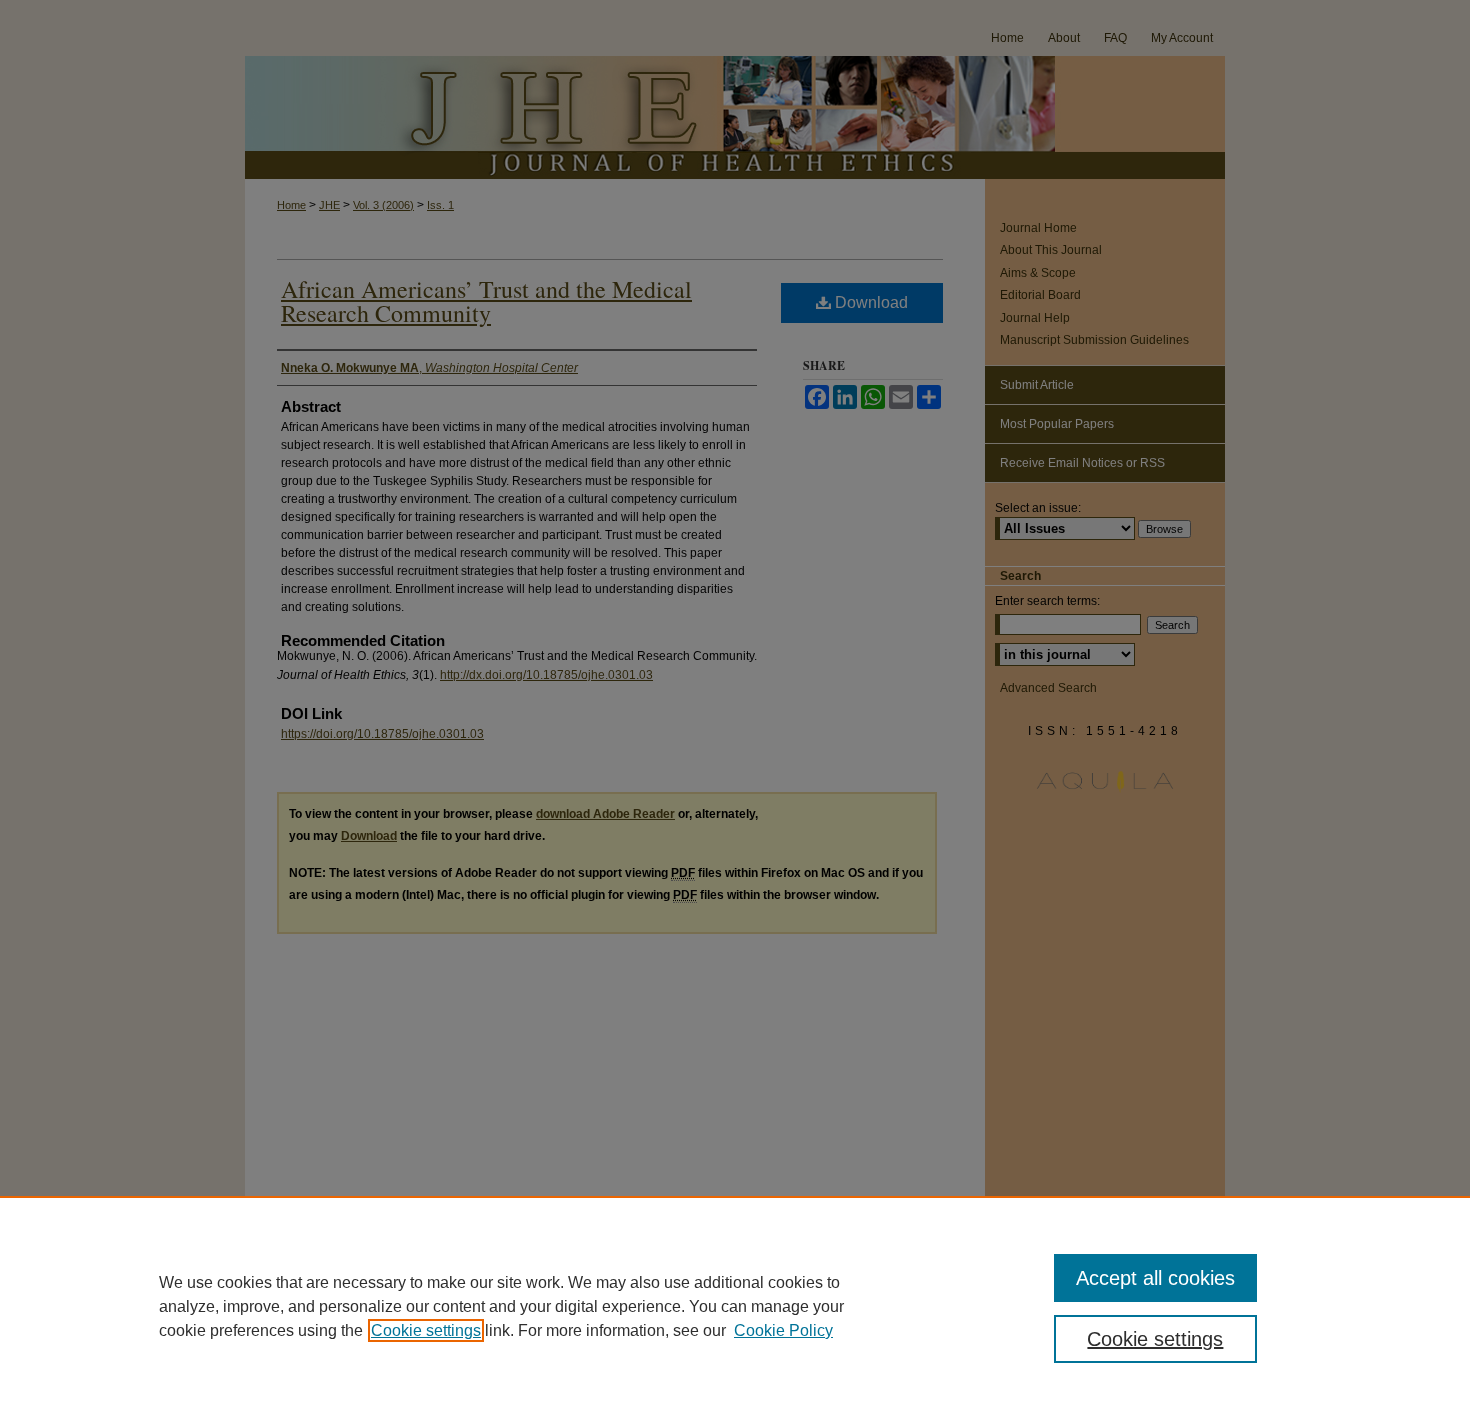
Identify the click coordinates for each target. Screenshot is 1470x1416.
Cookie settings (426, 1330)
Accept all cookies (1155, 1278)
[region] (735, 1306)
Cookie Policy (783, 1330)
